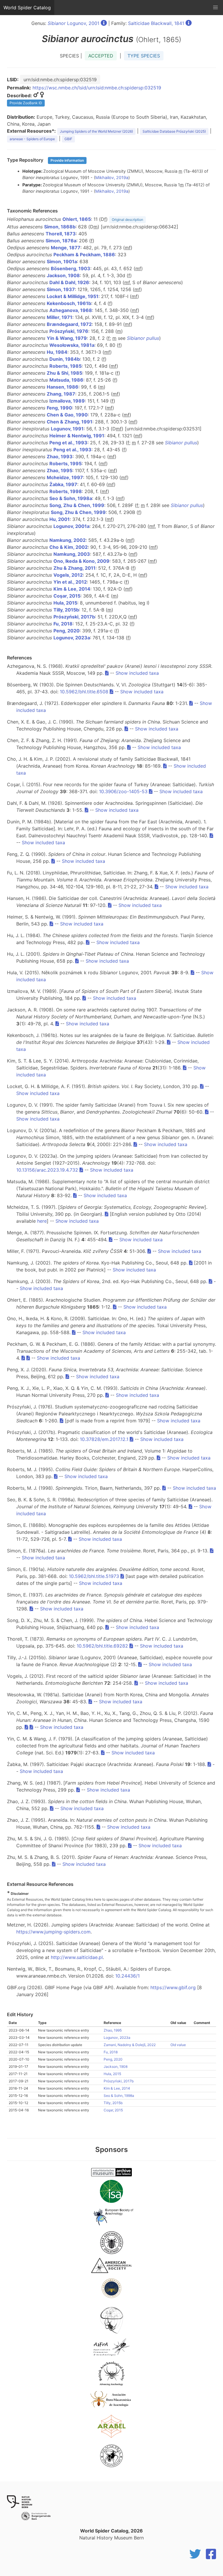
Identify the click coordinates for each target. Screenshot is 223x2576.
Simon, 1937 (61, 289)
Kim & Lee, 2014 (72, 589)
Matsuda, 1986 (66, 380)
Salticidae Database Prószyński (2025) (174, 131)
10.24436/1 (127, 1976)
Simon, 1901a (62, 261)
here (42, 1221)
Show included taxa (137, 673)
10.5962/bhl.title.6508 (84, 692)
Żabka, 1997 (63, 484)
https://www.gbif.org (173, 1987)
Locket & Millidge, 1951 (73, 296)
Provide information (67, 160)
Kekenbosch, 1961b (69, 303)
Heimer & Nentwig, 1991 (77, 436)
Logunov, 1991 (67, 429)
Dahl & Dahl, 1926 (69, 282)
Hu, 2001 (60, 519)
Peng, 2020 (66, 631)
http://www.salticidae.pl (77, 1957)
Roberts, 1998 (66, 491)
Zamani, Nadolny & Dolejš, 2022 (130, 2045)
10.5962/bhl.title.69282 (102, 1646)
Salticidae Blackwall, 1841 (156, 23)
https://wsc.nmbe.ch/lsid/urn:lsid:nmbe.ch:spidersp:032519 (97, 88)
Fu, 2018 (63, 624)
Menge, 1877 (66, 248)
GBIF (68, 139)
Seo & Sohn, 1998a (71, 498)
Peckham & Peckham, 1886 (84, 255)
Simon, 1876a (61, 241)
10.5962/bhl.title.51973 (94, 1576)
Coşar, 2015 (67, 596)
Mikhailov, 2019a (112, 177)
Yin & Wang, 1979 (67, 338)
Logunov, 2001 (73, 23)
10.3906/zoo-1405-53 (123, 791)
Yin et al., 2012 (70, 582)
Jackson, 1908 (63, 275)
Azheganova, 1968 (71, 310)
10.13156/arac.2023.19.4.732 (47, 1170)
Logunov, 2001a (71, 526)
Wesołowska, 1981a (72, 345)
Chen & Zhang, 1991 (70, 422)
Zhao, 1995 (60, 470)
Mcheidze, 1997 (65, 477)
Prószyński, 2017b (74, 617)
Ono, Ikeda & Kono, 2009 (81, 561)
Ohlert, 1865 (77, 219)
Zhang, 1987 (61, 394)
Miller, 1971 (60, 317)
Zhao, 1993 (60, 457)
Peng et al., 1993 (68, 443)
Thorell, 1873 (61, 234)
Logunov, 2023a (72, 638)
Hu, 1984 (57, 352)
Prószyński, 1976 (69, 331)
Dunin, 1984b (65, 359)
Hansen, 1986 (63, 387)
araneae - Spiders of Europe (32, 139)
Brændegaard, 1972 (69, 324)
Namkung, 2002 (68, 540)
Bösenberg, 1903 (71, 268)
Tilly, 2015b (66, 610)
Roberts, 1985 (65, 366)
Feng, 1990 (59, 408)
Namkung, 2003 (72, 554)
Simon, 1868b (60, 227)
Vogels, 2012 (68, 575)
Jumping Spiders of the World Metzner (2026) (96, 131)
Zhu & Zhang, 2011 (74, 568)
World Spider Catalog (27, 8)
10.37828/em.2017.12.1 (104, 1439)
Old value (178, 2045)
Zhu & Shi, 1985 (64, 373)
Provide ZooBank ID (26, 103)
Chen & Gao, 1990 (67, 415)
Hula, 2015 (65, 603)
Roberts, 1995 (65, 463)
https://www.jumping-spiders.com (53, 1932)
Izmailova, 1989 (67, 401)
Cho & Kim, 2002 (69, 547)
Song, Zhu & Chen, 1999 (77, 505)
